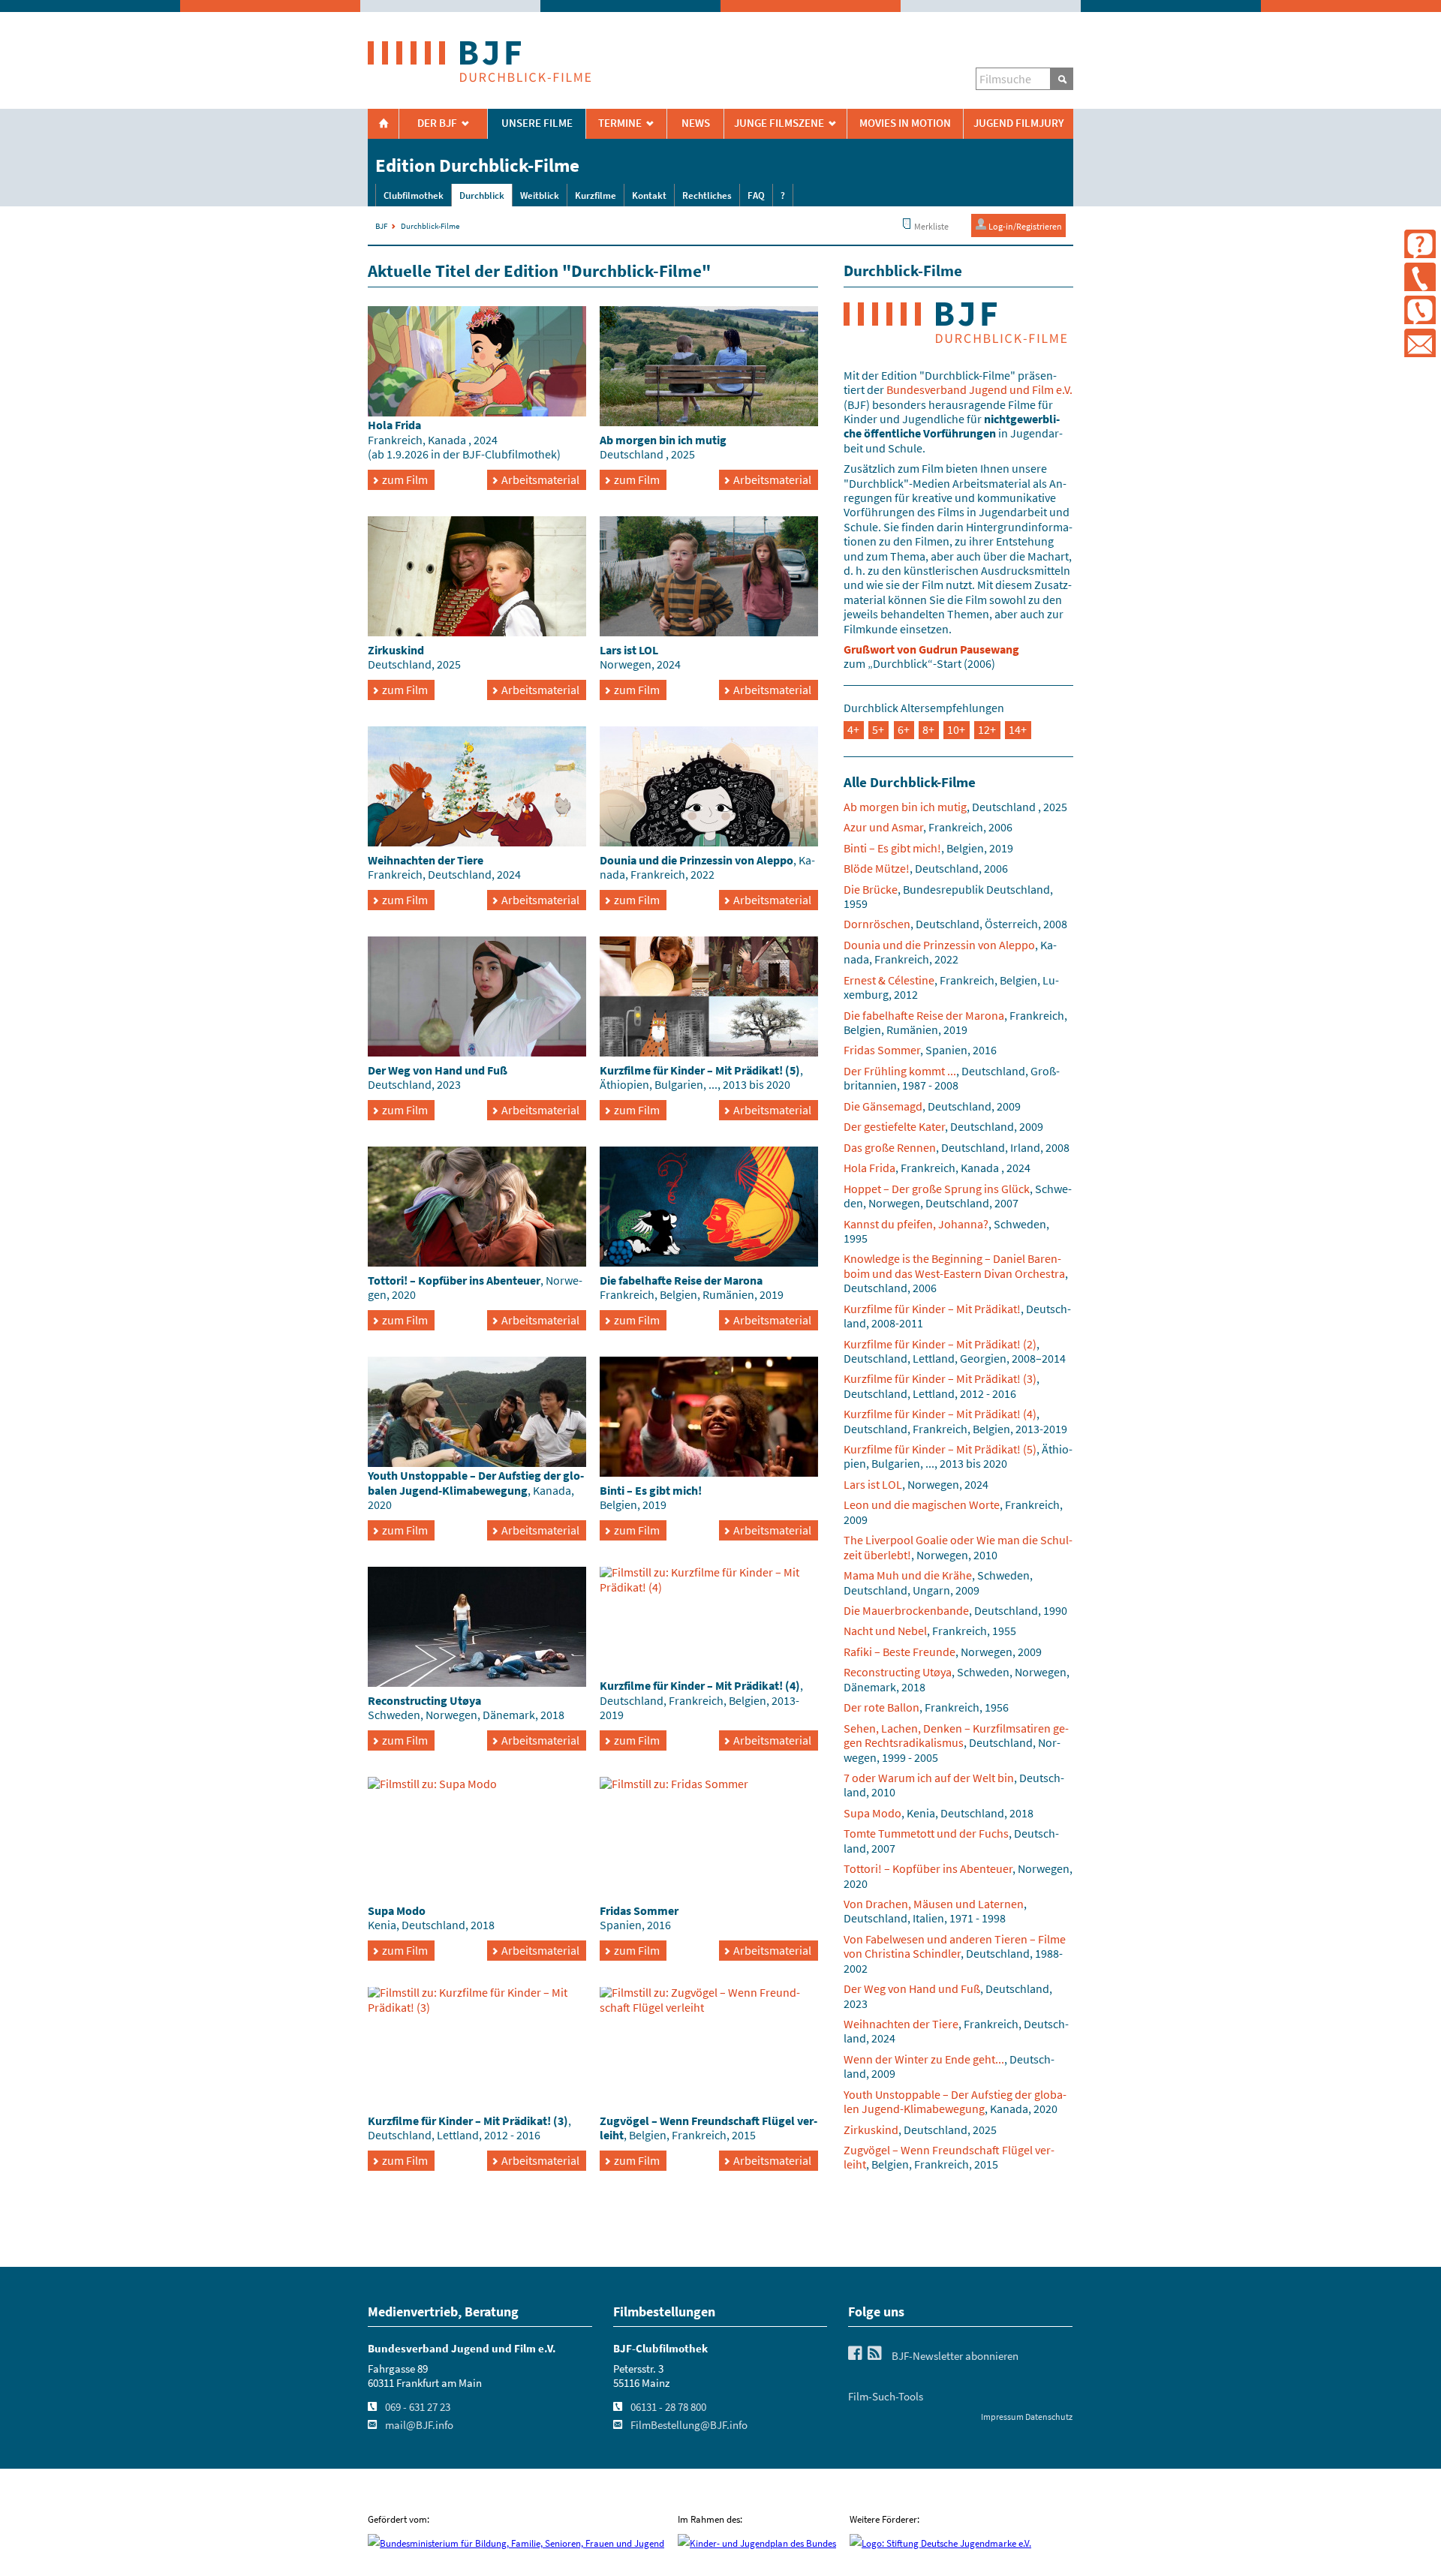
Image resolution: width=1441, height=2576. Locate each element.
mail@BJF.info (419, 2425)
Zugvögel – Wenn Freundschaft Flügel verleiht (949, 2157)
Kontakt (649, 195)
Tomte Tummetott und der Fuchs (926, 1833)
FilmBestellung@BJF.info (689, 2425)
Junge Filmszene (779, 123)
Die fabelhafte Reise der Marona (924, 1015)
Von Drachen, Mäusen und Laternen (934, 1904)
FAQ (756, 195)
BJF (381, 226)
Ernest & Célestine (889, 980)
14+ (1018, 729)
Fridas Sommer (882, 1050)
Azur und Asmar (883, 827)
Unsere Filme (537, 123)
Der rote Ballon (881, 1707)
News (696, 123)
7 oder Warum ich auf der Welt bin (929, 1778)
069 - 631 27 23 (418, 2407)
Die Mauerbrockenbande (906, 1610)
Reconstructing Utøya (898, 1672)
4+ (853, 729)
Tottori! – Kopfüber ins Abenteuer (928, 1868)
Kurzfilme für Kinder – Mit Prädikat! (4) (940, 1414)
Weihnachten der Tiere (901, 2024)
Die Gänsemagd (883, 1106)
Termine (620, 123)
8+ (928, 729)
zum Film (405, 479)
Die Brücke (871, 889)
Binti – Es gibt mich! (892, 848)
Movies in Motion (905, 123)
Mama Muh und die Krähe (908, 1575)
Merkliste (931, 226)
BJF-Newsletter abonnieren (955, 2356)
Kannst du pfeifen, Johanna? (916, 1224)
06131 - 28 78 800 (668, 2407)
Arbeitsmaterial (540, 479)
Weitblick (540, 195)
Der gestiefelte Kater (894, 1126)
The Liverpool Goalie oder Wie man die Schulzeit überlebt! (958, 1547)
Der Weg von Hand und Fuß (912, 1988)
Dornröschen (877, 924)
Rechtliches (707, 195)
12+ (987, 729)
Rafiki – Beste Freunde (899, 1652)
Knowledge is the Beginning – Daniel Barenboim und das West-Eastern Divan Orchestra (954, 1265)
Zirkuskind (871, 2130)
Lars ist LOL (873, 1484)
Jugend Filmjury (1019, 123)
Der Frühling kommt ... (900, 1071)
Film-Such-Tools (886, 2397)
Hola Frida (869, 1168)
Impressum (1002, 2417)
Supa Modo (872, 1813)
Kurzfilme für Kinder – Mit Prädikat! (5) (940, 1449)
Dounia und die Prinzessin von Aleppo (939, 945)
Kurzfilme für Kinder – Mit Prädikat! (932, 1309)
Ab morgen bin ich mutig (905, 807)
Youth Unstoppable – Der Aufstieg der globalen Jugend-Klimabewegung (955, 2101)
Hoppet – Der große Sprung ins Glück (937, 1189)
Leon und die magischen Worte (922, 1504)
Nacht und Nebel (885, 1631)
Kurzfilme (596, 195)
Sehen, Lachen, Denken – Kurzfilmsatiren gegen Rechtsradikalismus (956, 1735)
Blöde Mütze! (877, 868)
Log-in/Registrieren (1024, 226)
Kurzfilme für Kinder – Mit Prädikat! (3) (940, 1378)
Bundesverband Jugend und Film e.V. (979, 389)
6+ (904, 729)
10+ (956, 729)
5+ (878, 729)
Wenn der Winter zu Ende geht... (924, 2059)
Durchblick (482, 195)
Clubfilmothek (414, 195)
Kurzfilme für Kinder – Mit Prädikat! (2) (940, 1344)
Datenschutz (1049, 2417)
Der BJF (437, 123)
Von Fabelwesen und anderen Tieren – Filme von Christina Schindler (955, 1946)
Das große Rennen (890, 1147)
